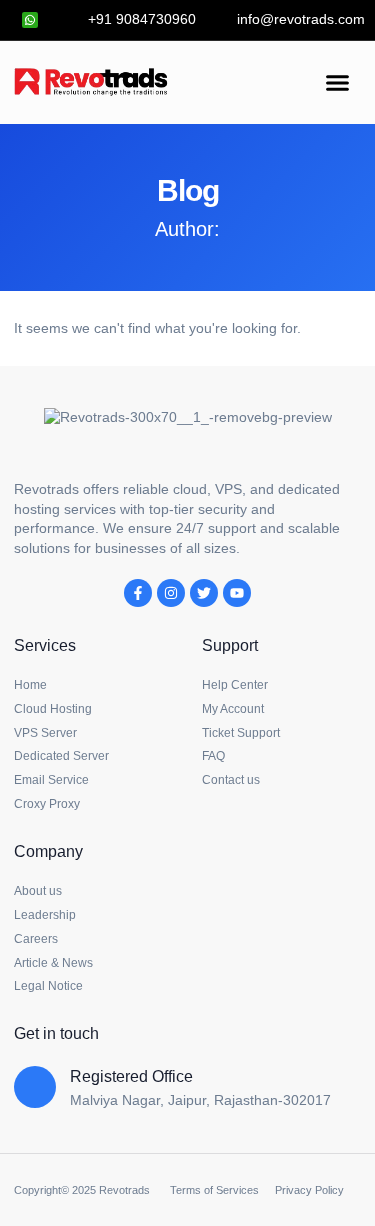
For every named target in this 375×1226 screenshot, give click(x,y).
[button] (338, 82)
